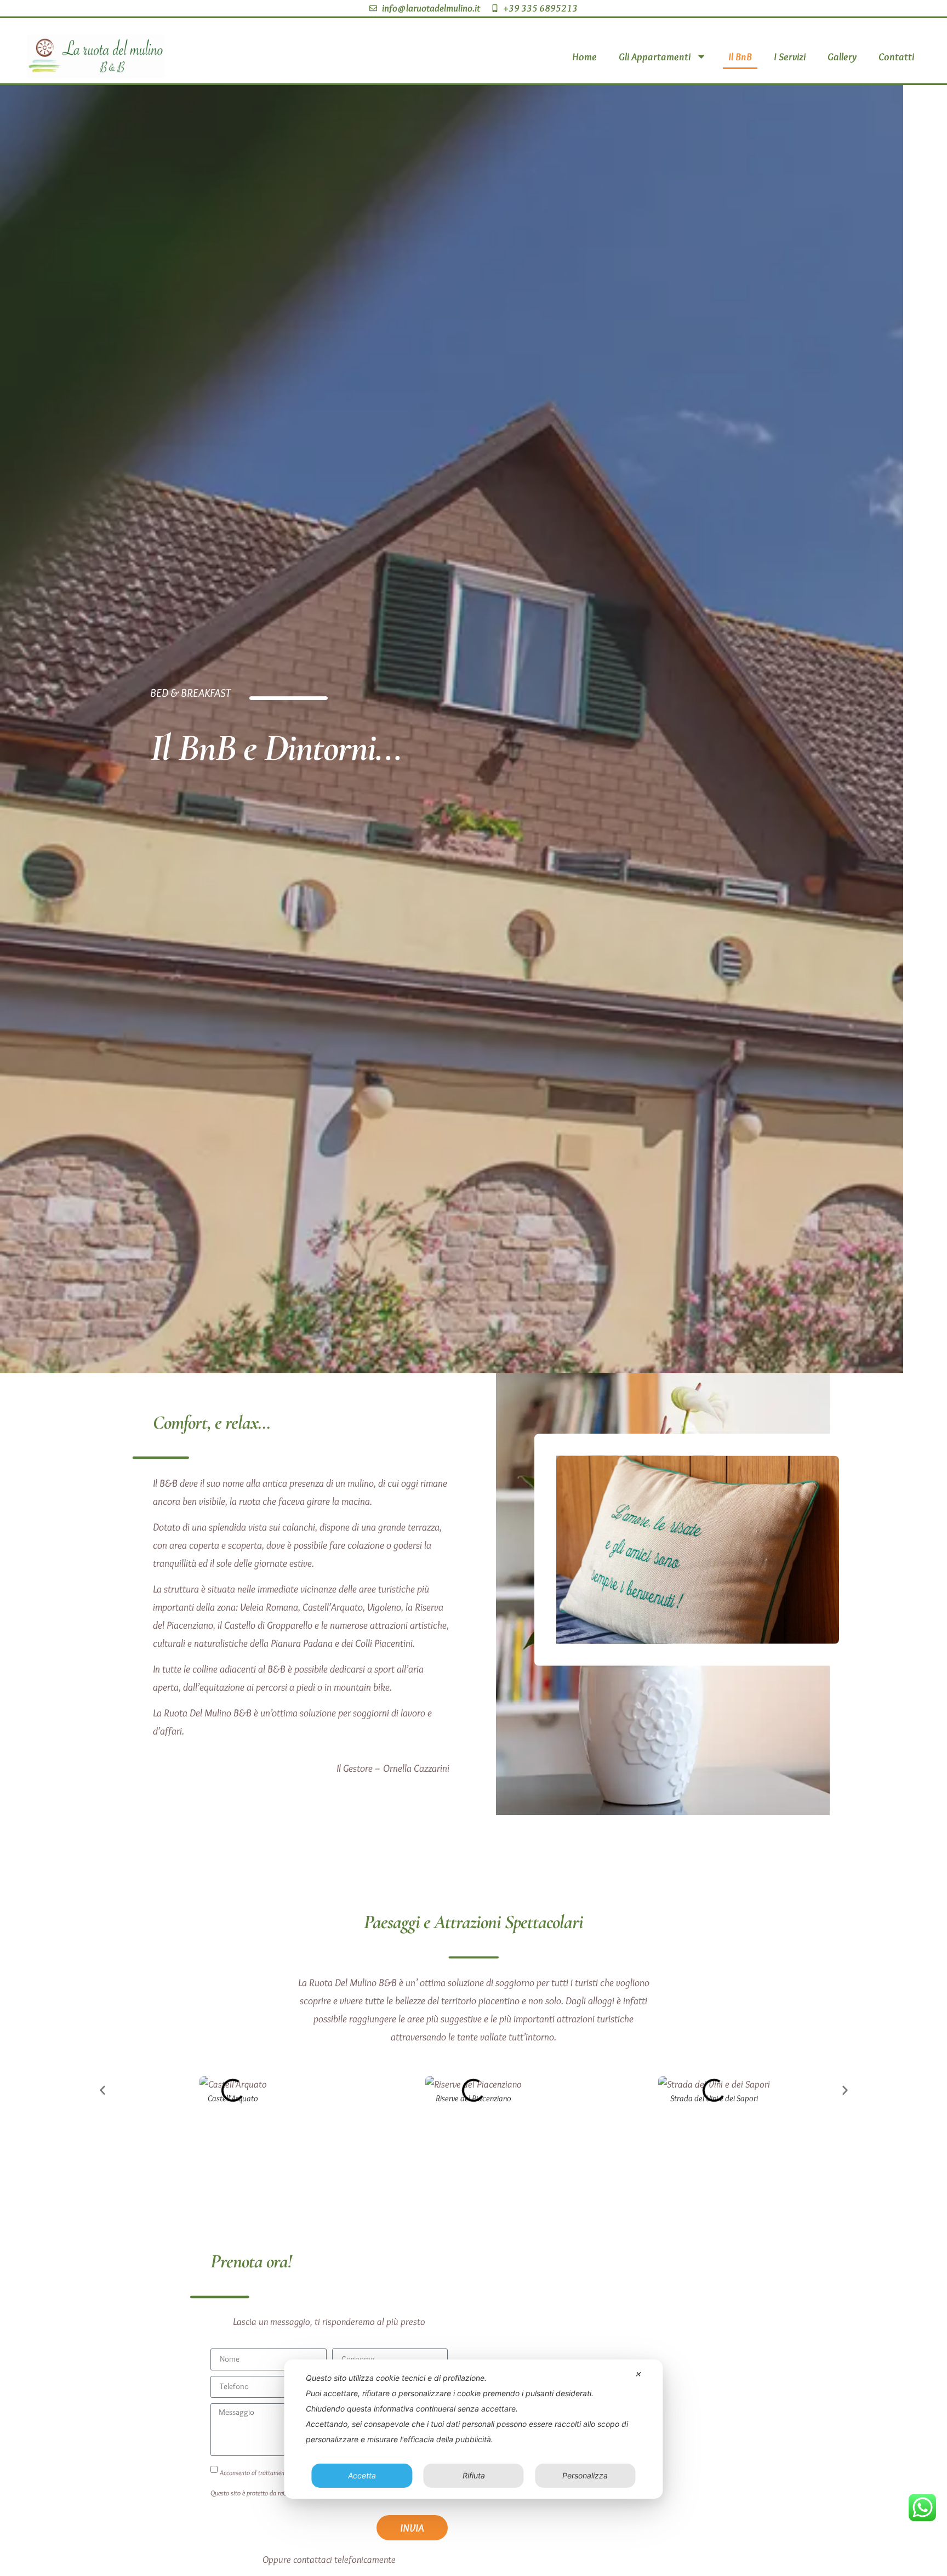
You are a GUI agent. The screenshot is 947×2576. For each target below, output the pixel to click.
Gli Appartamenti (655, 56)
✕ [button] (638, 2374)
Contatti (896, 56)
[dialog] (473, 2429)
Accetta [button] (362, 2475)
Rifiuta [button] (474, 2475)
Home (584, 56)
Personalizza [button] (585, 2475)
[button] (102, 2090)
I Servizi (790, 56)
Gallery (842, 56)
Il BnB (740, 56)
